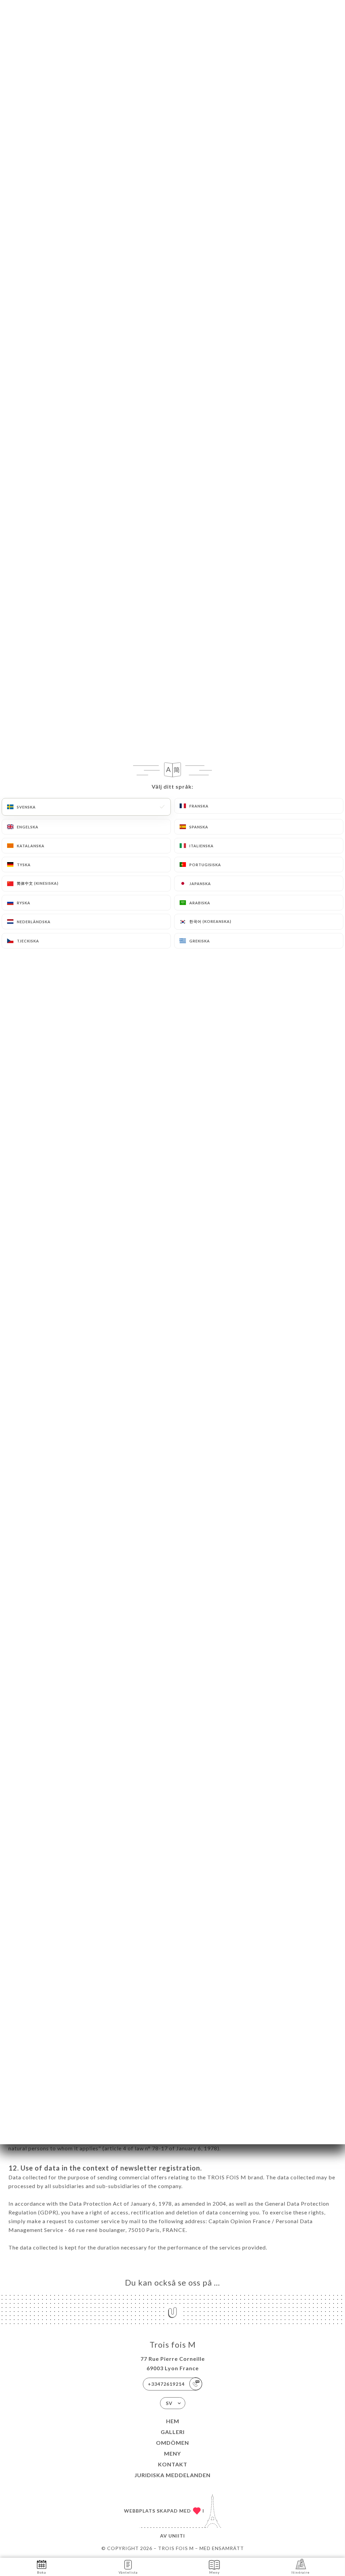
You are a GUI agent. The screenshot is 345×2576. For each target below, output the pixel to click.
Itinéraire (301, 2572)
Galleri (173, 2432)
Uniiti (177, 2536)
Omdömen (172, 2443)
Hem (173, 2421)
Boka (42, 2572)
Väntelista (128, 2572)
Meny (172, 2453)
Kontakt (173, 2464)
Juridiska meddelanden (172, 2475)
